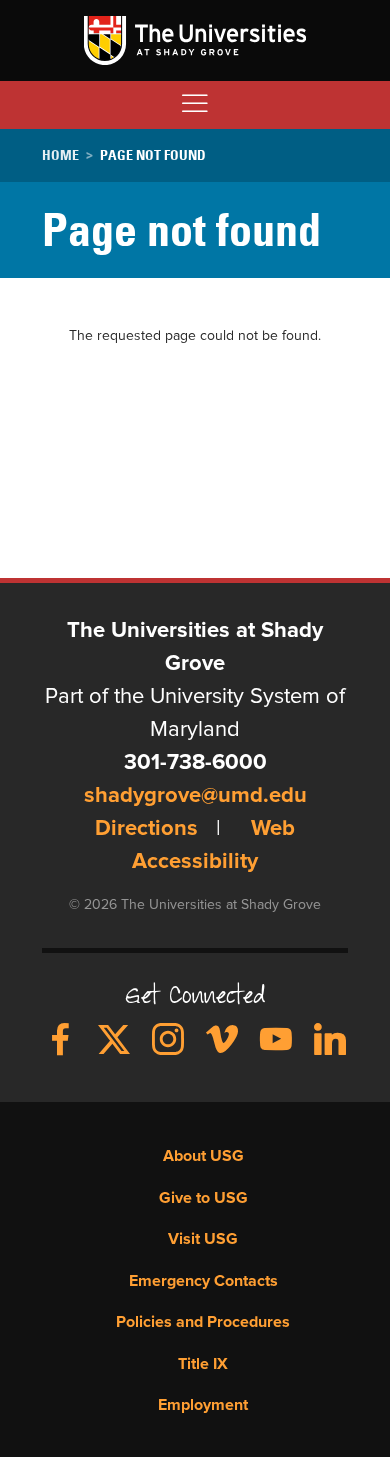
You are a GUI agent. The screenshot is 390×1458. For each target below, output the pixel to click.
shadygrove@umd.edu (195, 796)
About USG (203, 1156)
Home (60, 155)
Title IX (203, 1364)
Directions (146, 829)
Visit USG (203, 1239)
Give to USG (203, 1198)
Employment (203, 1405)
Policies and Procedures (203, 1322)
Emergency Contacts (203, 1281)
